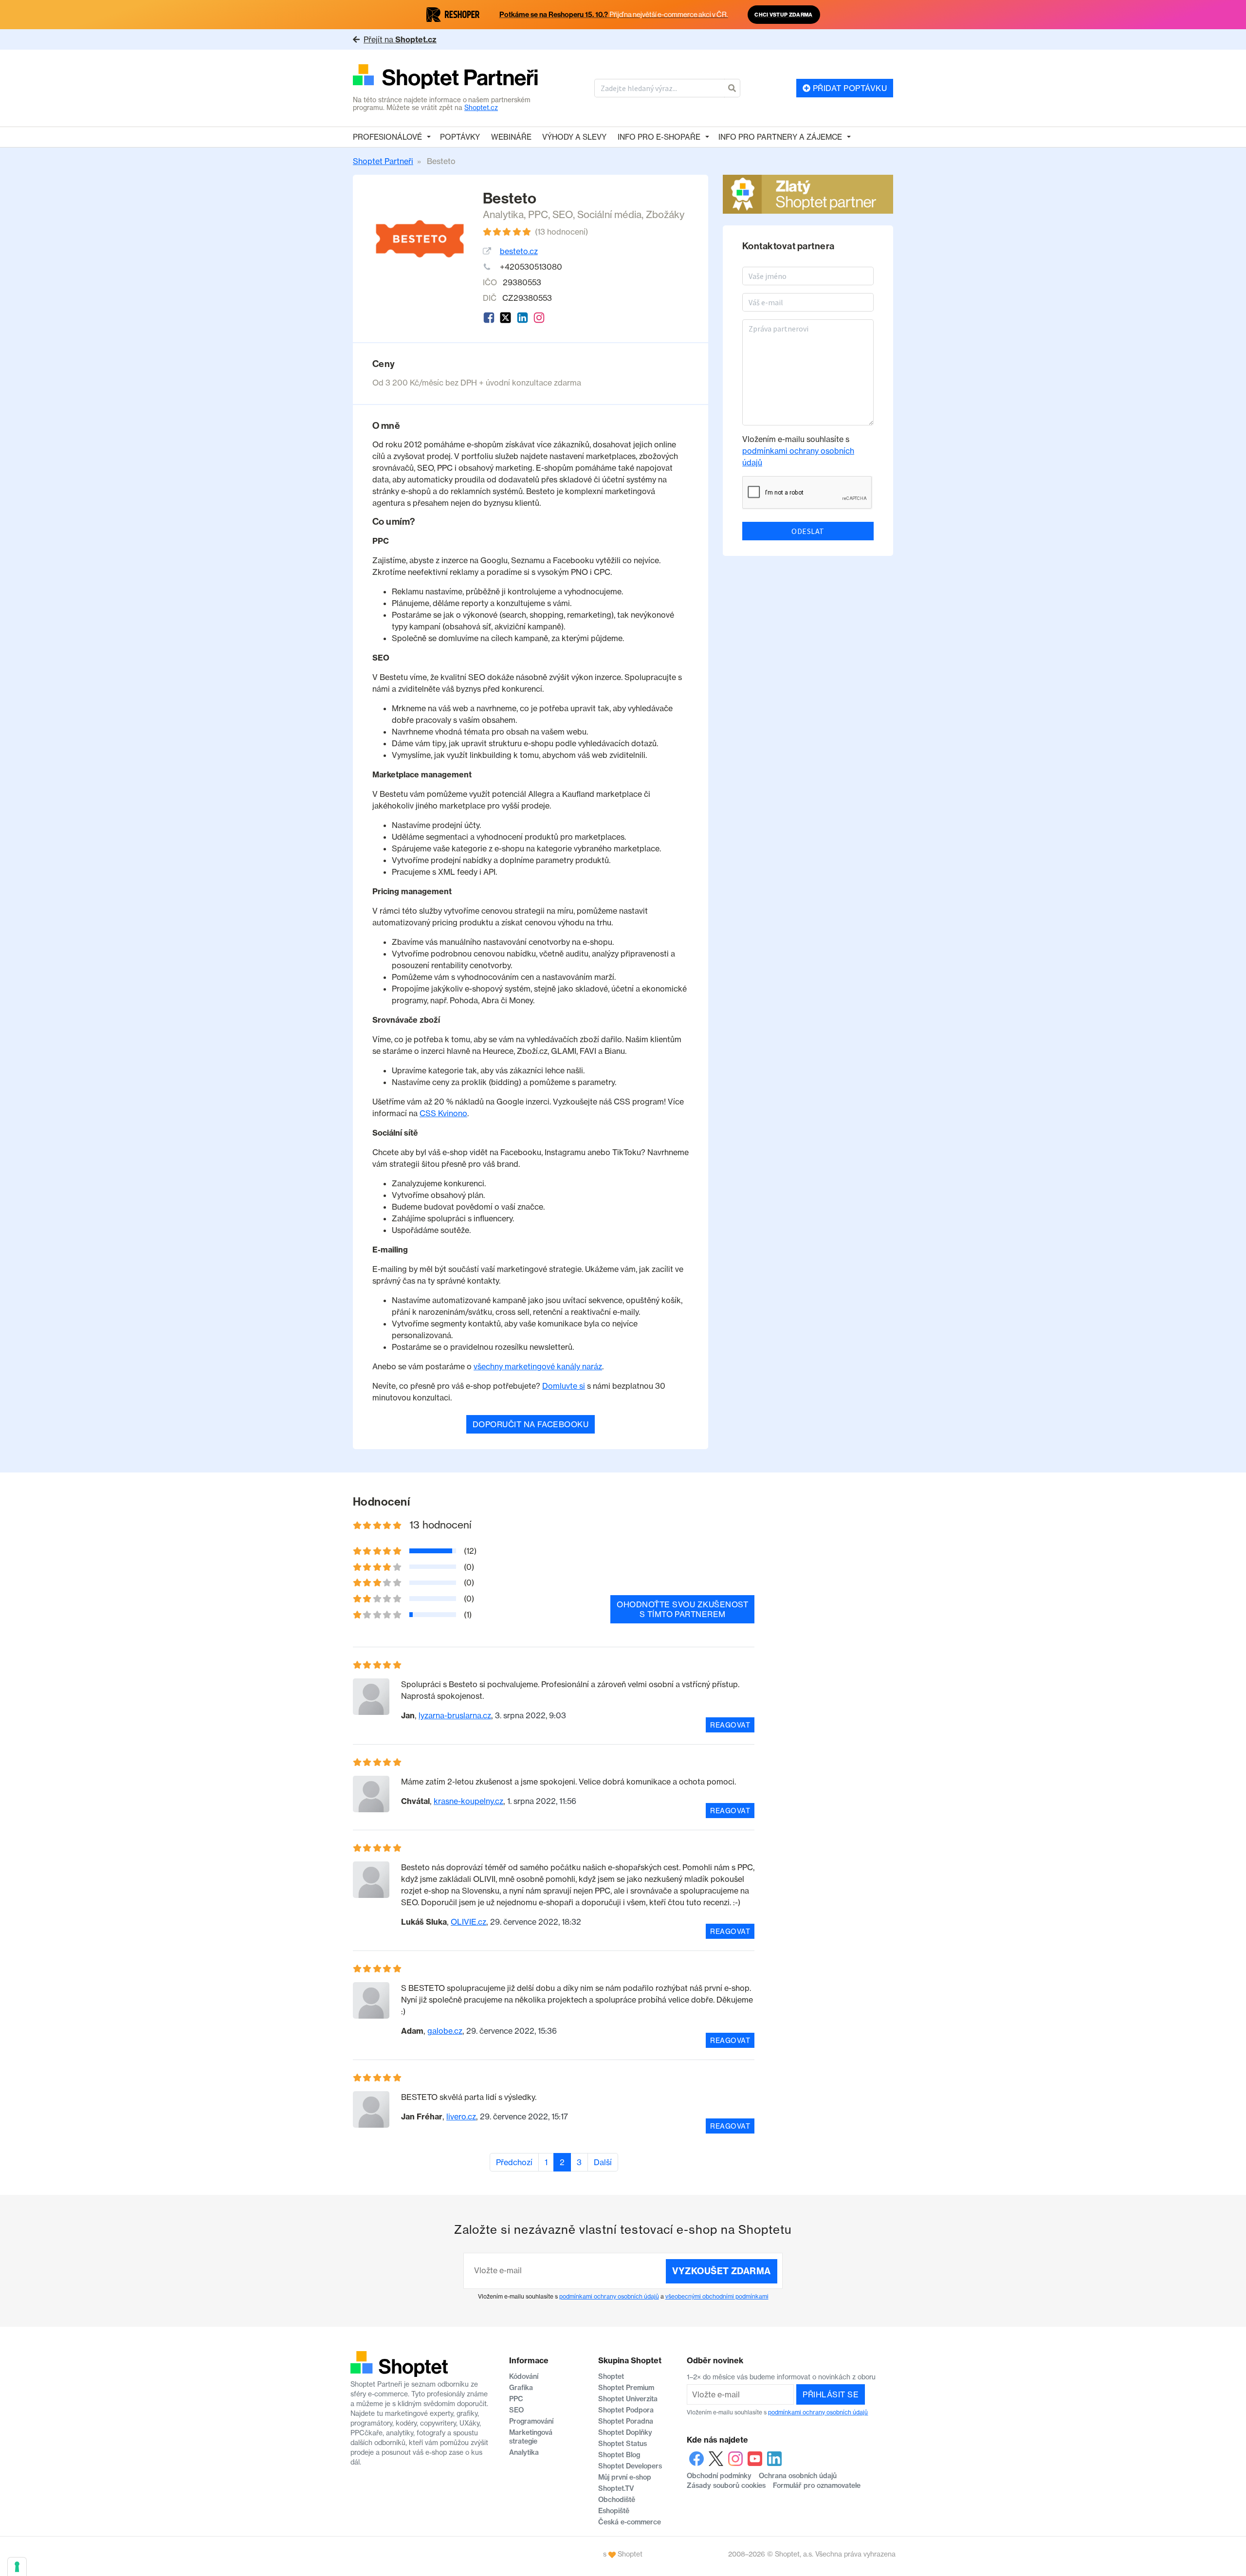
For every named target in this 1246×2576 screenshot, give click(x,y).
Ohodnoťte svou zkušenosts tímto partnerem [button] (682, 1609)
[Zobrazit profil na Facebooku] (489, 318)
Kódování (524, 2376)
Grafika (521, 2388)
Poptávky (460, 137)
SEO (563, 214)
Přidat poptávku (849, 88)
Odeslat (808, 531)
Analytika (503, 214)
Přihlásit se (831, 2394)
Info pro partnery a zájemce (780, 137)
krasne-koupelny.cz (468, 1801)
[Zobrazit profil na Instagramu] (539, 318)
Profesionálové (387, 137)
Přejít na (400, 39)
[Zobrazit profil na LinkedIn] (522, 318)
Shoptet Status (623, 2444)
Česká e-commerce (630, 2522)
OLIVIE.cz (468, 1922)
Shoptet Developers (630, 2466)
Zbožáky (665, 214)
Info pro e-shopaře (659, 137)
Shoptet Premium (626, 2388)
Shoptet (611, 2376)
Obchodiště (617, 2500)
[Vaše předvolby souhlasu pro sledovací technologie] (17, 2567)
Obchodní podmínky (719, 2476)
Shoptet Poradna (626, 2421)
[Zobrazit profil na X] (505, 318)
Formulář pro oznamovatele (817, 2485)
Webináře (511, 137)
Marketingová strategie (531, 2437)
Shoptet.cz (481, 108)
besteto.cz (519, 251)
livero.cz (461, 2116)
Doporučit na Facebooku (531, 1424)
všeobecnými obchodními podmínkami (717, 2296)
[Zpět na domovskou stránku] (446, 78)
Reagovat (730, 1725)
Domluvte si (564, 1386)
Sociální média (609, 214)
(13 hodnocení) (561, 232)
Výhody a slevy (574, 137)
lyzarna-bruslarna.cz (455, 1715)
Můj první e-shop (625, 2477)
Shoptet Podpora (626, 2410)
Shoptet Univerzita (628, 2399)
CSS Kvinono (443, 1113)
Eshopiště (614, 2511)
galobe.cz (445, 2031)
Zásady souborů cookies (726, 2485)
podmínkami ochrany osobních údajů (609, 2296)
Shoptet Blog (619, 2455)
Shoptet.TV (616, 2488)
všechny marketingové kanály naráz (538, 1366)
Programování (531, 2421)
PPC (538, 214)
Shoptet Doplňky (625, 2432)
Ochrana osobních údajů (798, 2476)
